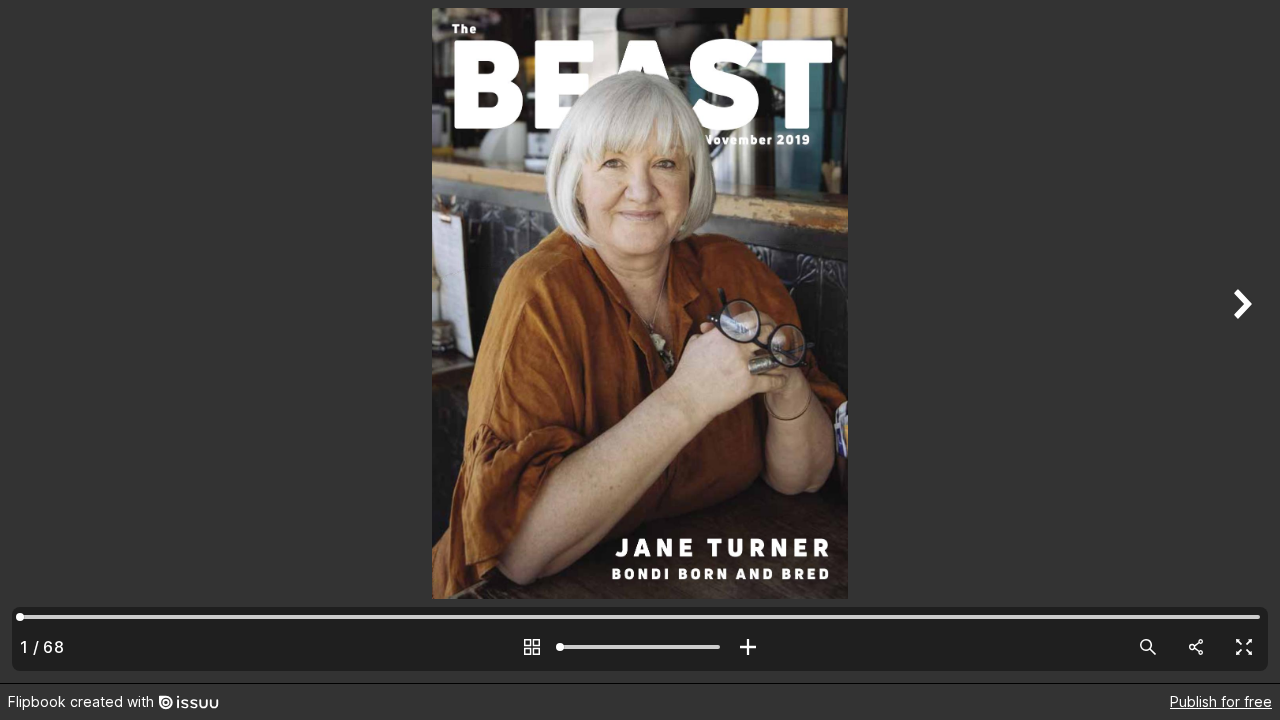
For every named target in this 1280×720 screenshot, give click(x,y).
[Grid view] (532, 647)
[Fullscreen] (1244, 647)
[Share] (1196, 647)
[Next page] (1240, 341)
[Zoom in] (748, 647)
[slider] (640, 647)
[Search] (1148, 647)
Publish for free (1221, 701)
